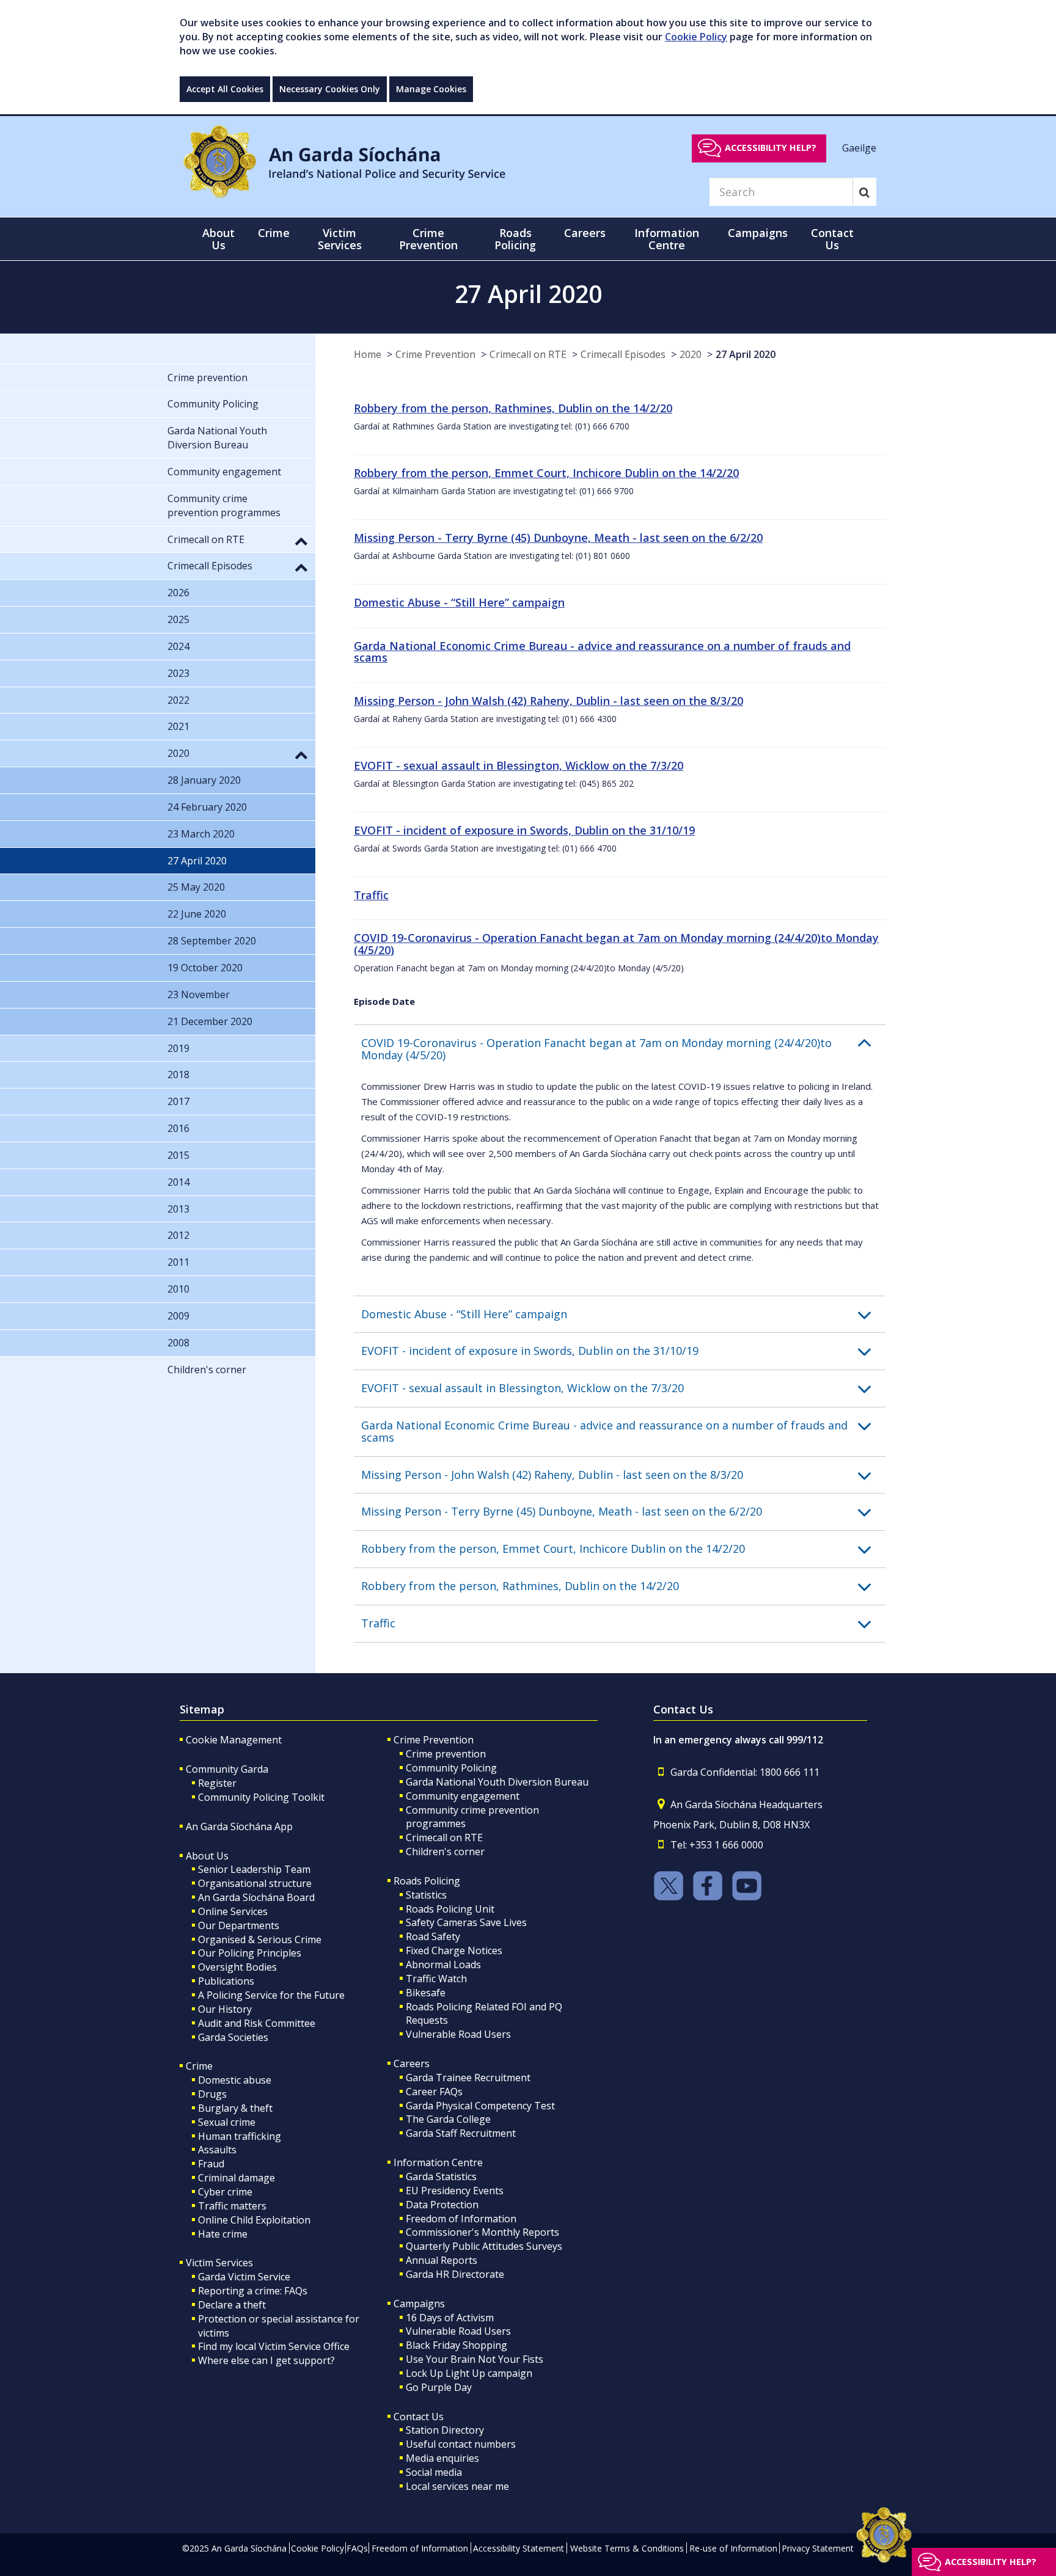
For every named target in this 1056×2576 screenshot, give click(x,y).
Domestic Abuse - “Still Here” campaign (459, 602)
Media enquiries (442, 2458)
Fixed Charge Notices (454, 1950)
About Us (207, 1856)
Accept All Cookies (225, 89)
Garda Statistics (441, 2176)
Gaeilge (859, 147)
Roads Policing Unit (450, 1909)
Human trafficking (240, 2136)
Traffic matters (232, 2206)
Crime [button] (274, 233)
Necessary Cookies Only (330, 89)
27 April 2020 (746, 354)
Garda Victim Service (244, 2277)
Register (217, 1783)
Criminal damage (237, 2178)
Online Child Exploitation (254, 2220)
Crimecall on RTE (528, 354)
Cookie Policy (696, 37)
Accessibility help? (771, 148)
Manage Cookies (431, 89)
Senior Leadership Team (254, 1869)
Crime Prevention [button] (428, 239)
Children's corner (445, 1852)
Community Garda (227, 1769)
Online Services (233, 1911)
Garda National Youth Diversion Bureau (497, 1782)
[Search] (864, 192)
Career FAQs (434, 2092)
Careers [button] (585, 233)
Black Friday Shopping (457, 2345)
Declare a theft (232, 2305)
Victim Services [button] (340, 239)
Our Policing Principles (250, 1953)
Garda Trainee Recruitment (468, 2078)
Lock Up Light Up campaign (469, 2373)
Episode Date (384, 1001)
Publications (226, 1981)
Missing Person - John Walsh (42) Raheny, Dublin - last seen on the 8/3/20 (548, 701)
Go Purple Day (439, 2387)
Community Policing (451, 1768)
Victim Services (219, 2263)
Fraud (211, 2164)
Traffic (371, 895)
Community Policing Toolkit (261, 1797)
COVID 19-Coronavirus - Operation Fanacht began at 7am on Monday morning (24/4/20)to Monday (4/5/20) (616, 944)
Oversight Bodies (237, 1967)
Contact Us (419, 2417)
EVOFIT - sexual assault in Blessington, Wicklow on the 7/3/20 (519, 765)
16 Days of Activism (450, 2318)
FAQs (357, 2548)
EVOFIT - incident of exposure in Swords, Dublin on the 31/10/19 (524, 830)
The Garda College (448, 2119)
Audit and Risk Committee (257, 2023)
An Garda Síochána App (239, 1826)
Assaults (217, 2150)
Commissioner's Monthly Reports (482, 2232)
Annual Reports (442, 2260)
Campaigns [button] (758, 233)
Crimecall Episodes (623, 354)
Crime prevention (446, 1754)
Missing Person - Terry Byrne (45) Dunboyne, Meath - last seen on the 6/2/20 (558, 538)
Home (368, 354)
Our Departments (239, 1925)
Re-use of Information (733, 2548)
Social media (434, 2472)
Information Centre (438, 2162)
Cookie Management (234, 1740)
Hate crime (223, 2234)
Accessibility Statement (519, 2548)
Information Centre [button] (667, 239)
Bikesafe (426, 1993)
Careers (412, 2063)
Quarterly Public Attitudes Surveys (484, 2246)
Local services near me (457, 2486)
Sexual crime (227, 2122)
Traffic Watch (436, 1979)
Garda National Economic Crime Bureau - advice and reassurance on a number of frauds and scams (602, 652)
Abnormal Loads (443, 1965)
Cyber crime (225, 2192)
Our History (225, 2009)
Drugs (212, 2094)
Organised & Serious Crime (260, 1939)
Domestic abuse (235, 2080)
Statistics (426, 1895)
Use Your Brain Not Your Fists (475, 2359)
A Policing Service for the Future (271, 1995)
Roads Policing (427, 1881)
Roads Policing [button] (515, 239)
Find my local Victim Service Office (274, 2346)
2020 (691, 354)
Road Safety (433, 1936)
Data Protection (442, 2205)
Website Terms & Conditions (627, 2548)
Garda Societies (233, 2037)
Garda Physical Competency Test (480, 2106)
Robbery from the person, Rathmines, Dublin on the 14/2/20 (513, 408)
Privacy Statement (818, 2548)
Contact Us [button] (832, 239)
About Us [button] (218, 239)
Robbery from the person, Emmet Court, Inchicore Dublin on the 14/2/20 (546, 473)
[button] (623, 1049)
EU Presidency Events (455, 2191)
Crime (199, 2066)
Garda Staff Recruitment (461, 2133)
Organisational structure (255, 1883)
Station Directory (445, 2430)
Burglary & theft (235, 2108)
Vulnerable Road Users (458, 2034)
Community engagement (463, 1796)
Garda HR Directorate (455, 2274)
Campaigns (419, 2304)
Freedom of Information (461, 2219)
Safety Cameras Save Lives (466, 1922)
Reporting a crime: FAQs (253, 2291)
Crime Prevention (435, 354)
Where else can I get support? (266, 2360)
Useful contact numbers (461, 2444)
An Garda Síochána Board (256, 1897)
